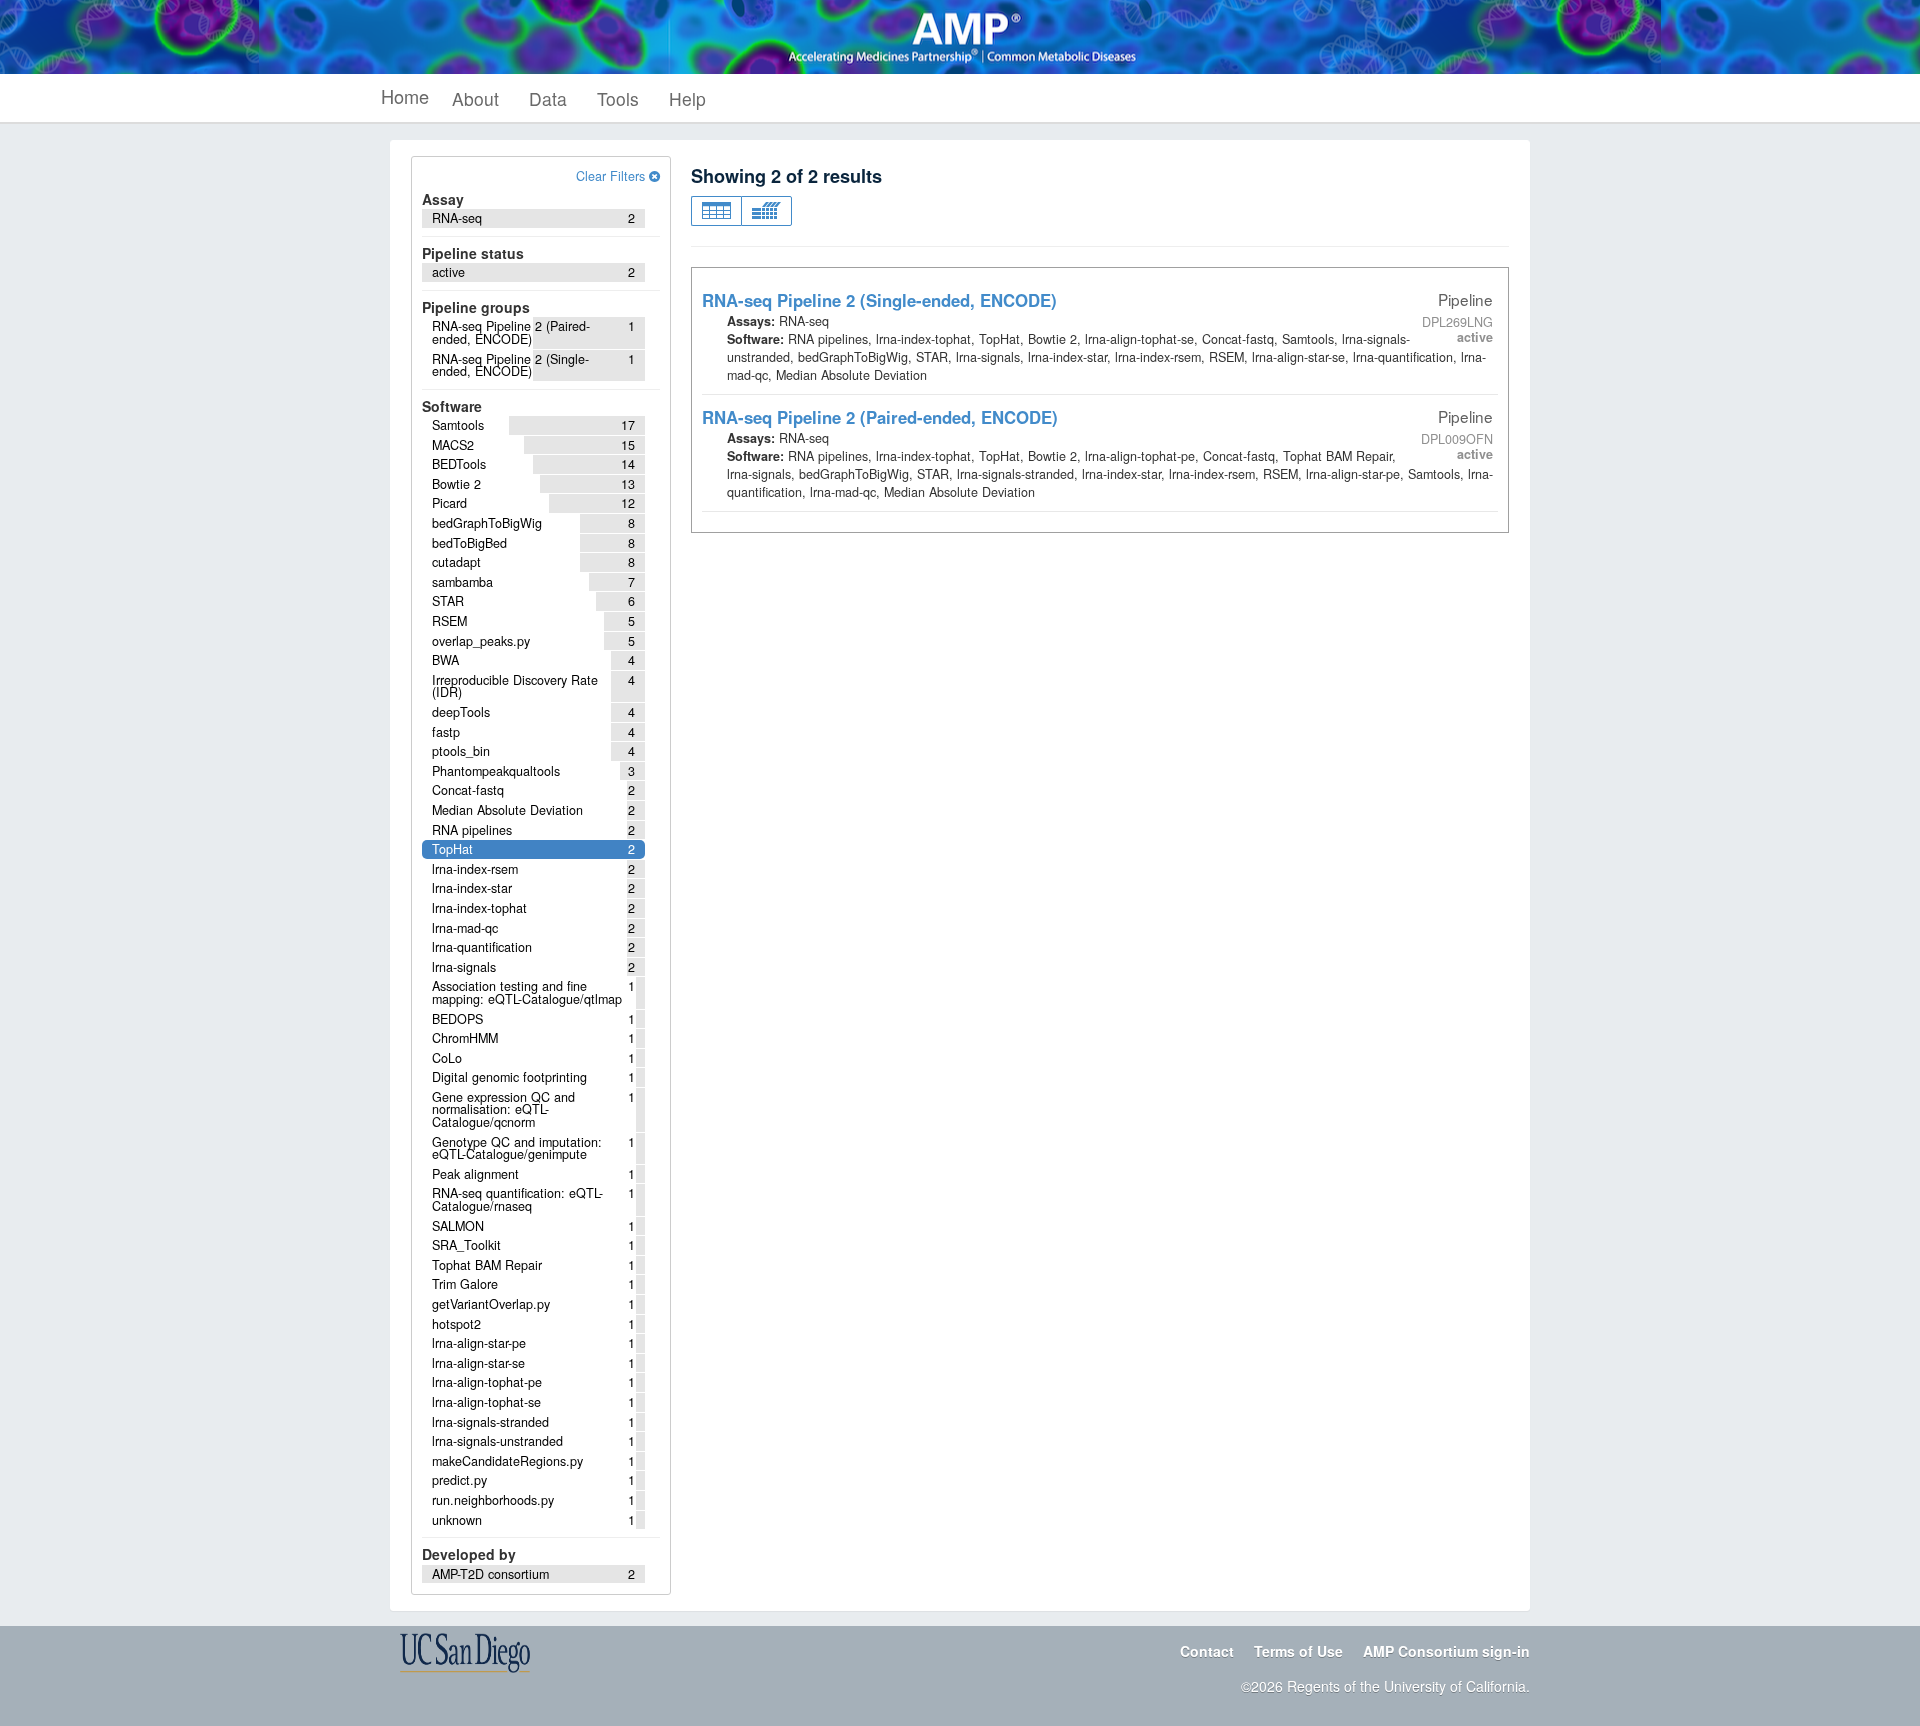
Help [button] (687, 98)
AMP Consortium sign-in (1446, 1651)
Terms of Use (1298, 1651)
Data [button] (548, 98)
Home (405, 96)
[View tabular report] (716, 211)
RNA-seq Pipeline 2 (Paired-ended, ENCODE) (880, 417)
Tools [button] (618, 98)
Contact (1207, 1651)
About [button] (475, 98)
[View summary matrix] (766, 211)
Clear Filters (612, 176)
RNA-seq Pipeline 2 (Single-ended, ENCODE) (879, 300)
